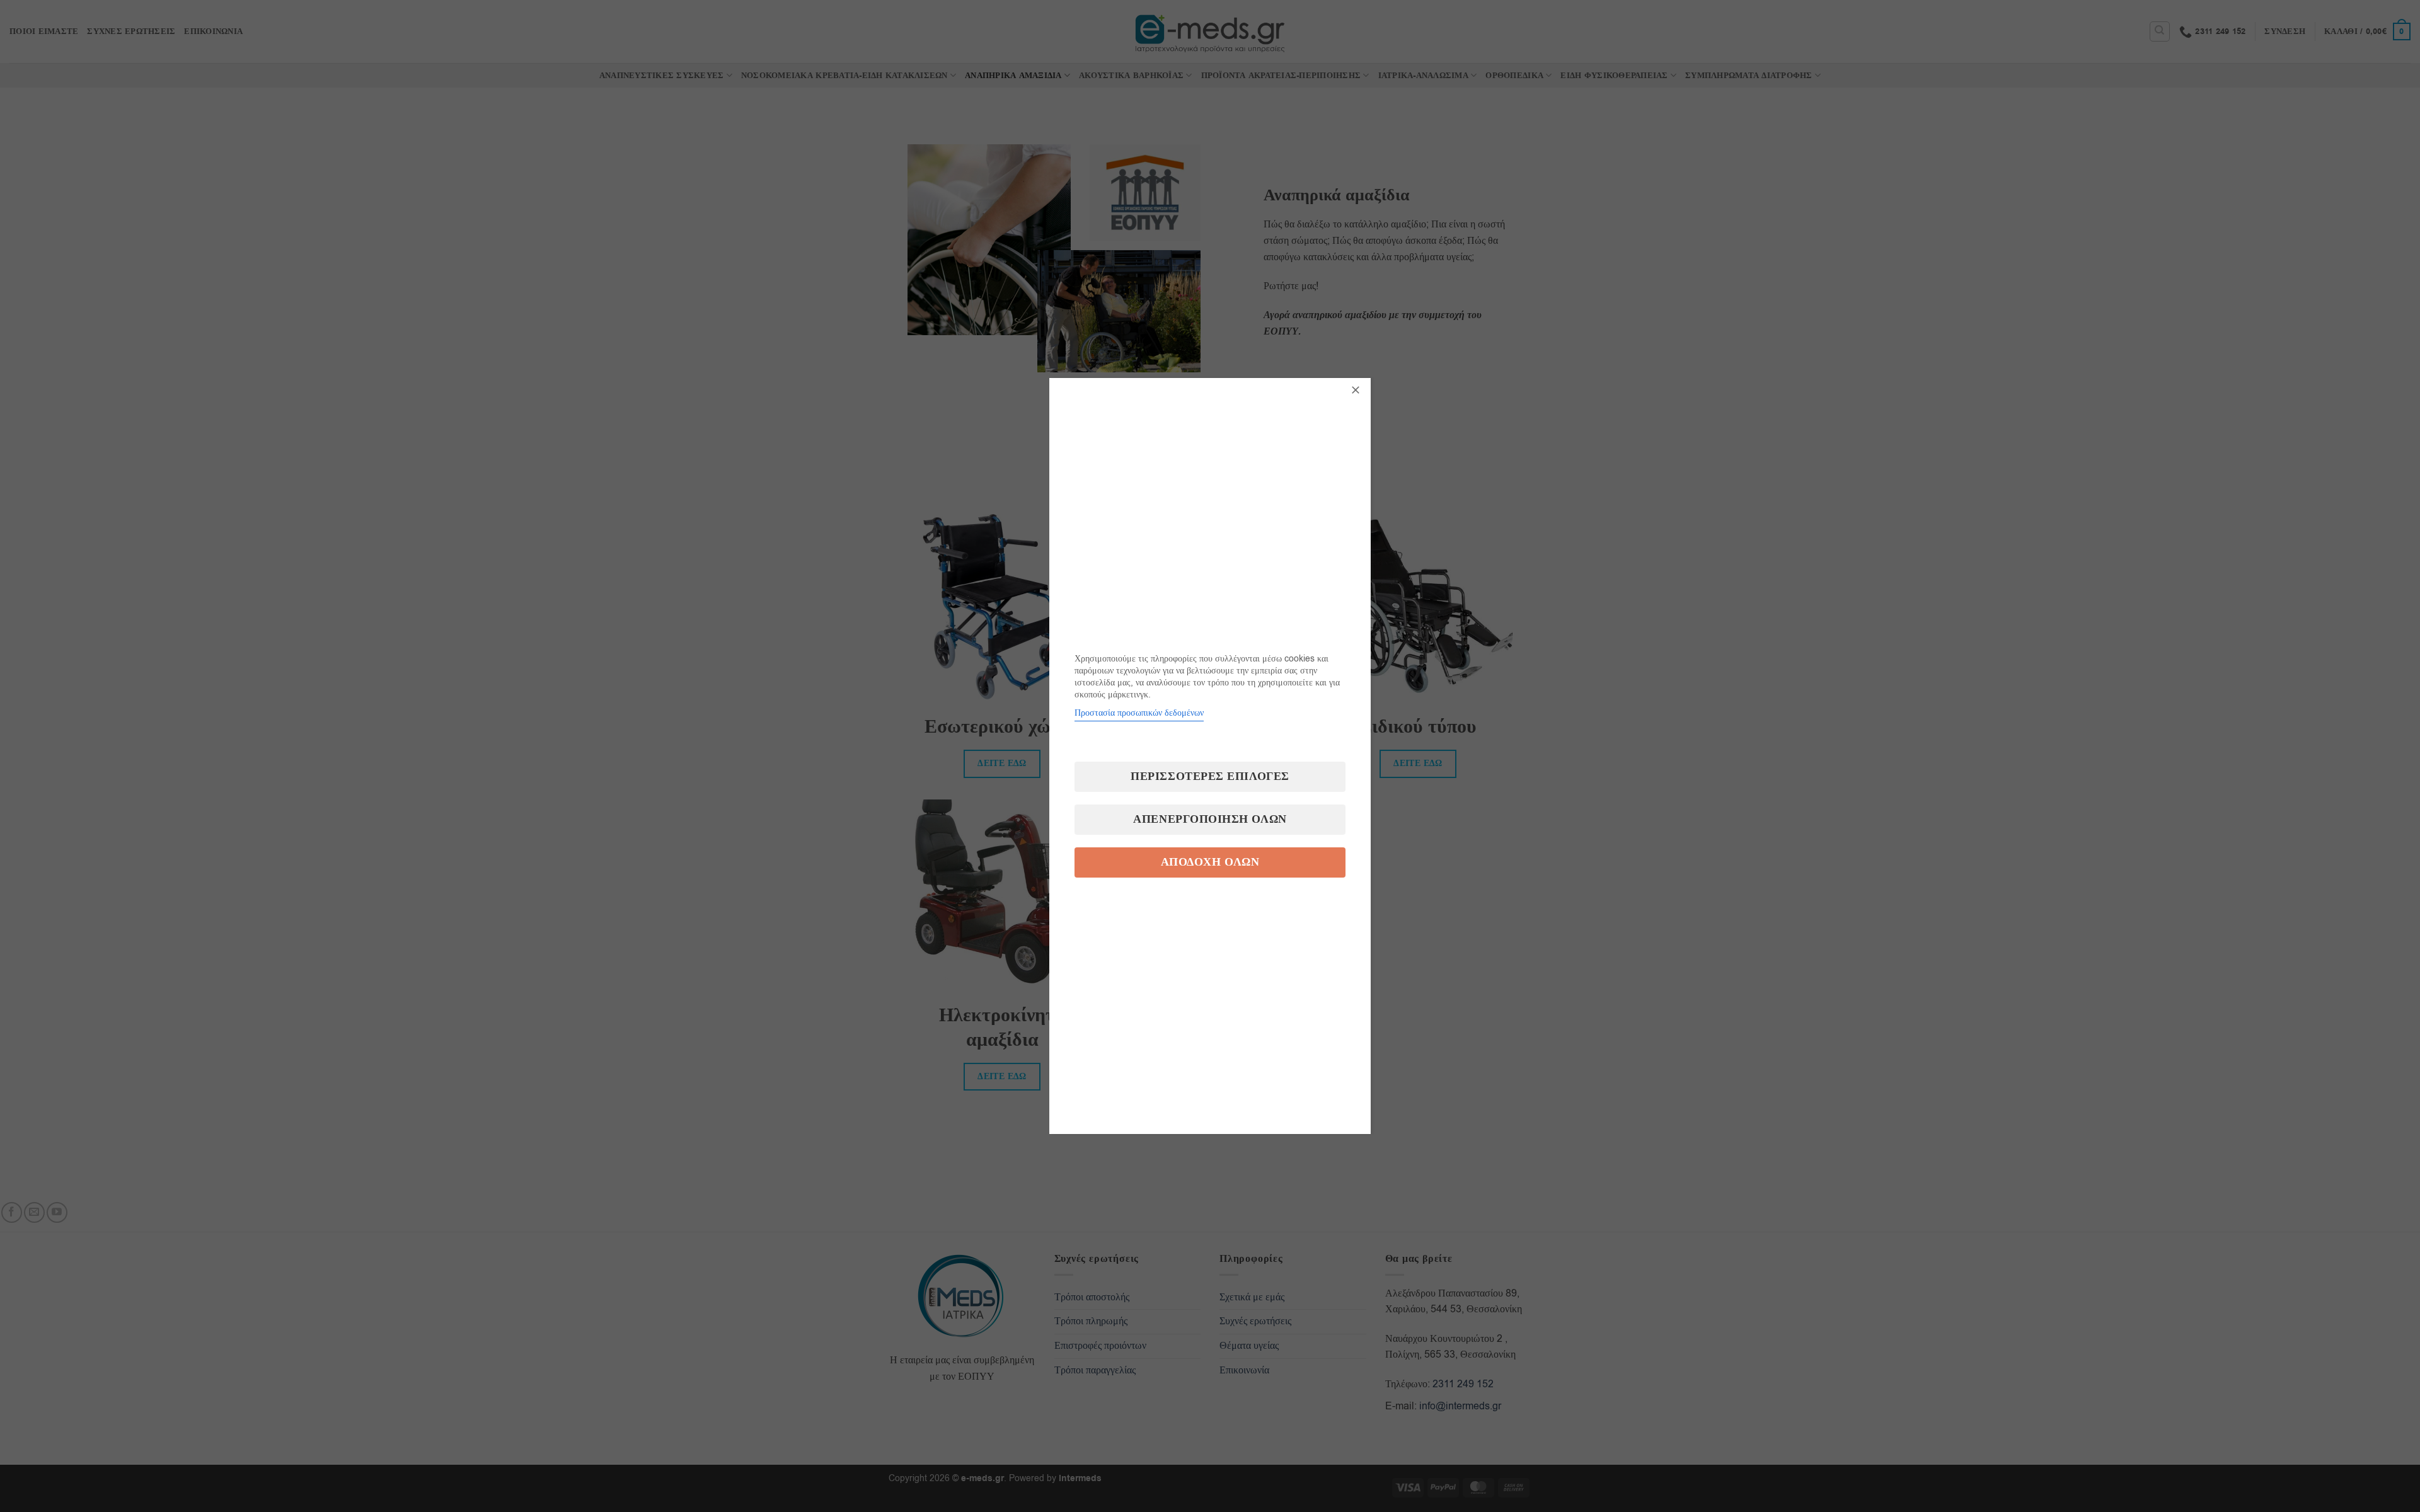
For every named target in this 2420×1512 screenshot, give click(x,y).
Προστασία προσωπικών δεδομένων (1139, 713)
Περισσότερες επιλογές (1210, 776)
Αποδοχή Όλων (1210, 862)
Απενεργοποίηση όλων (1210, 819)
